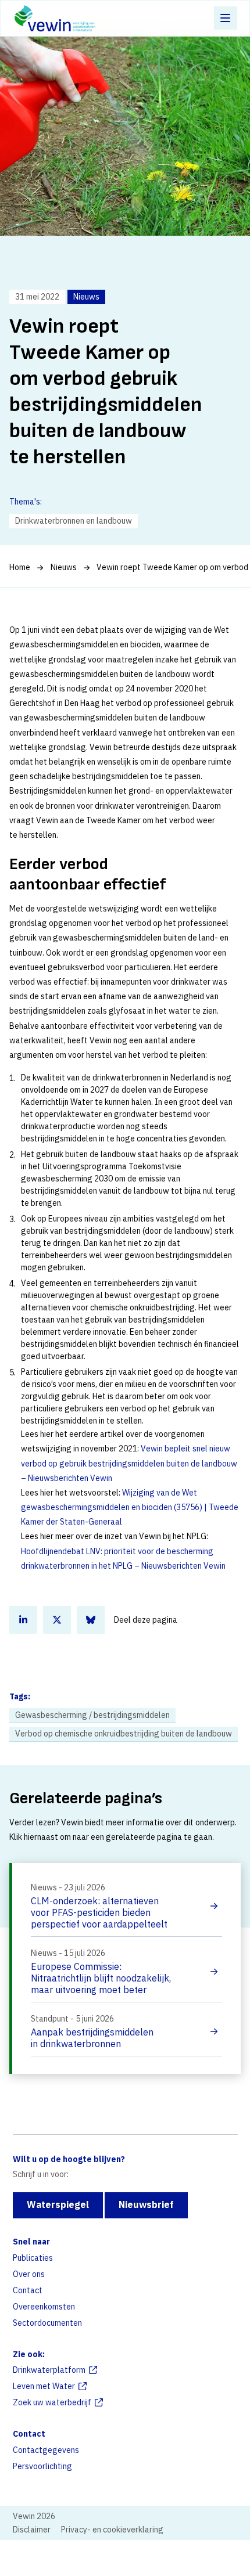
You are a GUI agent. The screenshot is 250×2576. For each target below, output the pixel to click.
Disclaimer (32, 2530)
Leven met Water (44, 2386)
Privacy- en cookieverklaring (112, 2530)
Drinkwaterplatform (49, 2370)
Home (20, 567)
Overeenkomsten (44, 2307)
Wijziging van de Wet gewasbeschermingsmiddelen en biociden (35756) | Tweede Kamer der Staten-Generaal (130, 1507)
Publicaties (33, 2258)
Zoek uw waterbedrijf (52, 2402)
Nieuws (64, 567)
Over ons (29, 2274)
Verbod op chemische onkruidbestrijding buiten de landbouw (124, 1734)
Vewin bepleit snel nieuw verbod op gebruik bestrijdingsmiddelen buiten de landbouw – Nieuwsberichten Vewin (129, 1463)
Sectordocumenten (47, 2323)
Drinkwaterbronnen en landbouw (74, 521)
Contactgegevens (46, 2450)
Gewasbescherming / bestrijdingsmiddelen (92, 1715)
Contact (28, 2290)
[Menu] (226, 18)
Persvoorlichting (42, 2466)
